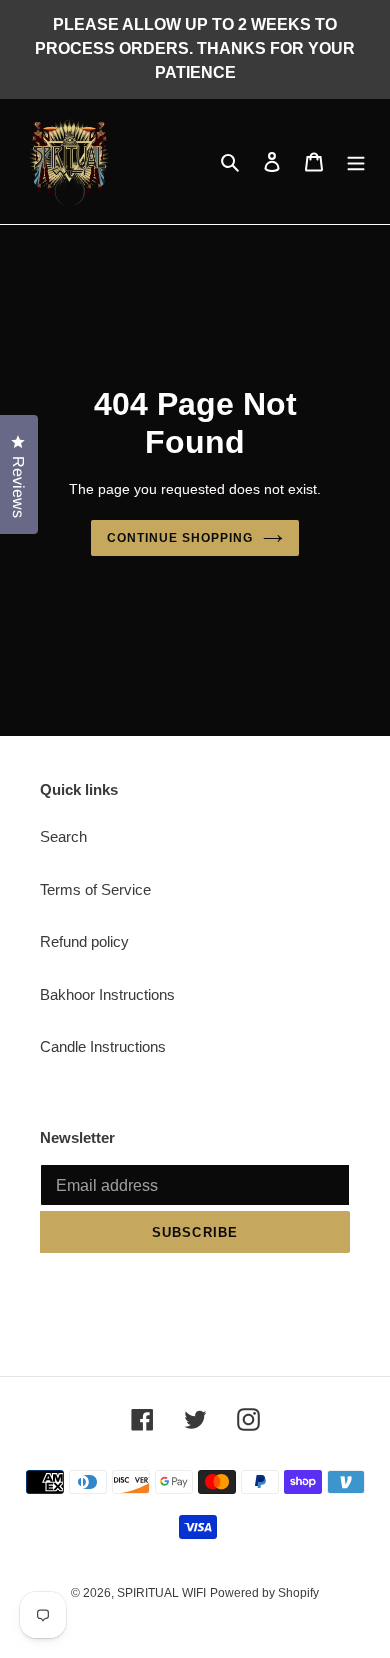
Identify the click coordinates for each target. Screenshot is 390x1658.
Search (63, 836)
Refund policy (84, 941)
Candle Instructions (103, 1046)
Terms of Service (95, 889)
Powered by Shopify (264, 1593)
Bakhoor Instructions (107, 994)
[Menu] (356, 161)
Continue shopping (180, 538)
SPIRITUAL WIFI (161, 1593)
